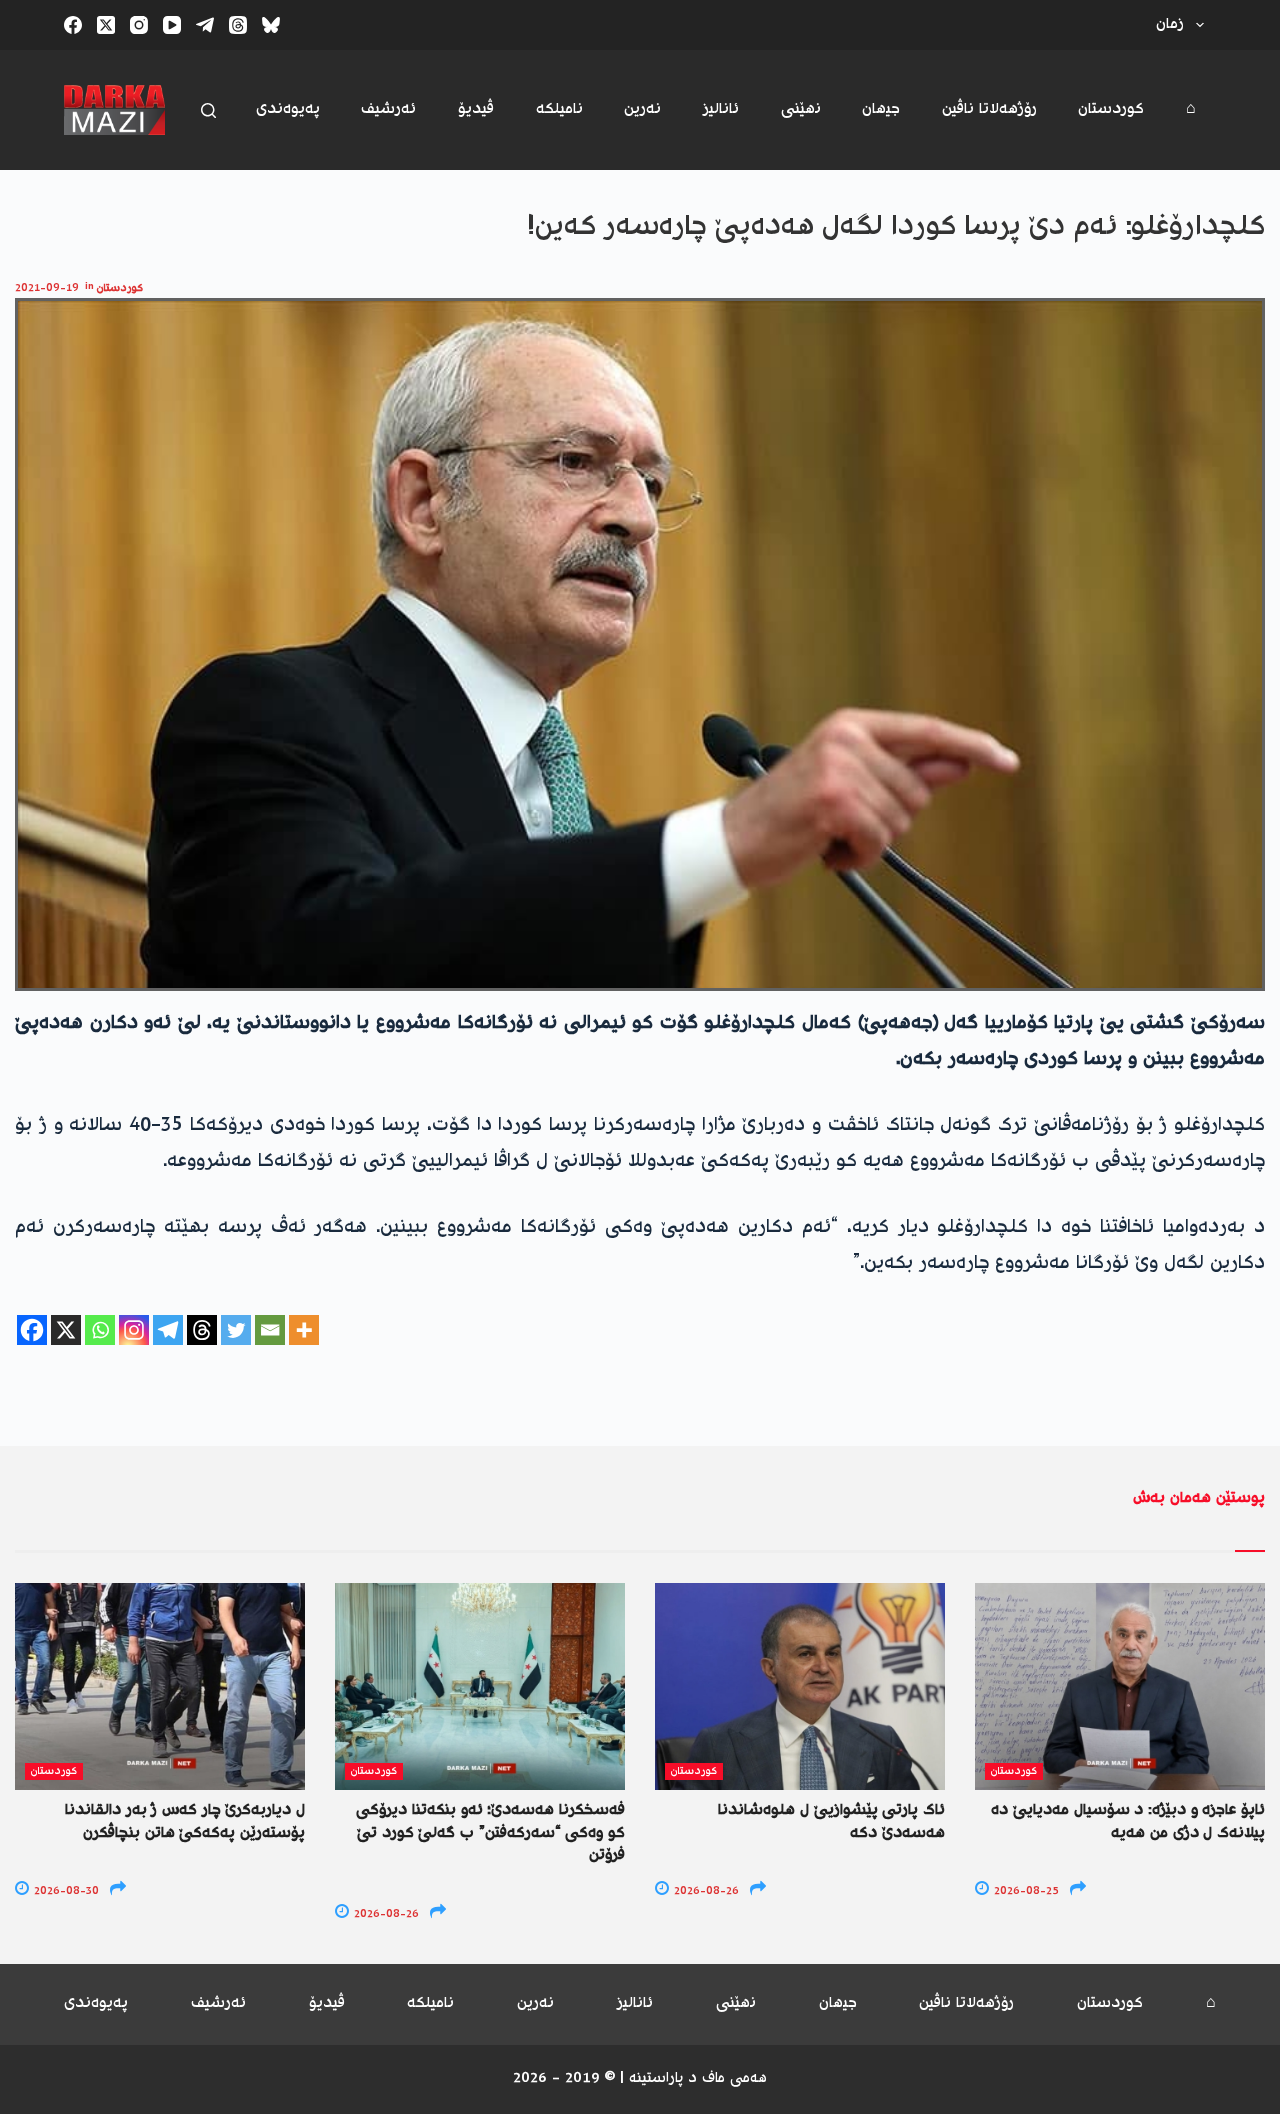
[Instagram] (139, 25)
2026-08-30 (65, 1891)
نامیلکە (559, 109)
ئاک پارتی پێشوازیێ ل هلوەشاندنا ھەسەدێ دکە (831, 1821)
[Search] (208, 110)
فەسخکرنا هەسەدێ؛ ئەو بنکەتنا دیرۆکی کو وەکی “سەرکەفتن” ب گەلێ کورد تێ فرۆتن (490, 1833)
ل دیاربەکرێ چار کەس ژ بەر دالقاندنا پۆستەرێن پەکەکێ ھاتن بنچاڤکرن (185, 1821)
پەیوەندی (288, 109)
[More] (304, 1330)
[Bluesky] (271, 25)
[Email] (270, 1330)
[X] (66, 1330)
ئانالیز (721, 109)
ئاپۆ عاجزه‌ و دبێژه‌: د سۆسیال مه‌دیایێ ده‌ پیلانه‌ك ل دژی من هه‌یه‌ (1128, 1821)
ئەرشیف (388, 109)
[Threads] (238, 25)
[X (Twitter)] (106, 25)
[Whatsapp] (100, 1330)
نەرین (642, 109)
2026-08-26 (385, 1914)
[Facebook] (73, 25)
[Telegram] (205, 25)
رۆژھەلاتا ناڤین (989, 109)
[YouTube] (172, 25)
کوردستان (1111, 109)
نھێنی (801, 109)
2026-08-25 (1025, 1891)
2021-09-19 (47, 288)
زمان (1170, 24)
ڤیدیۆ (476, 109)
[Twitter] (236, 1330)
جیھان (881, 109)
